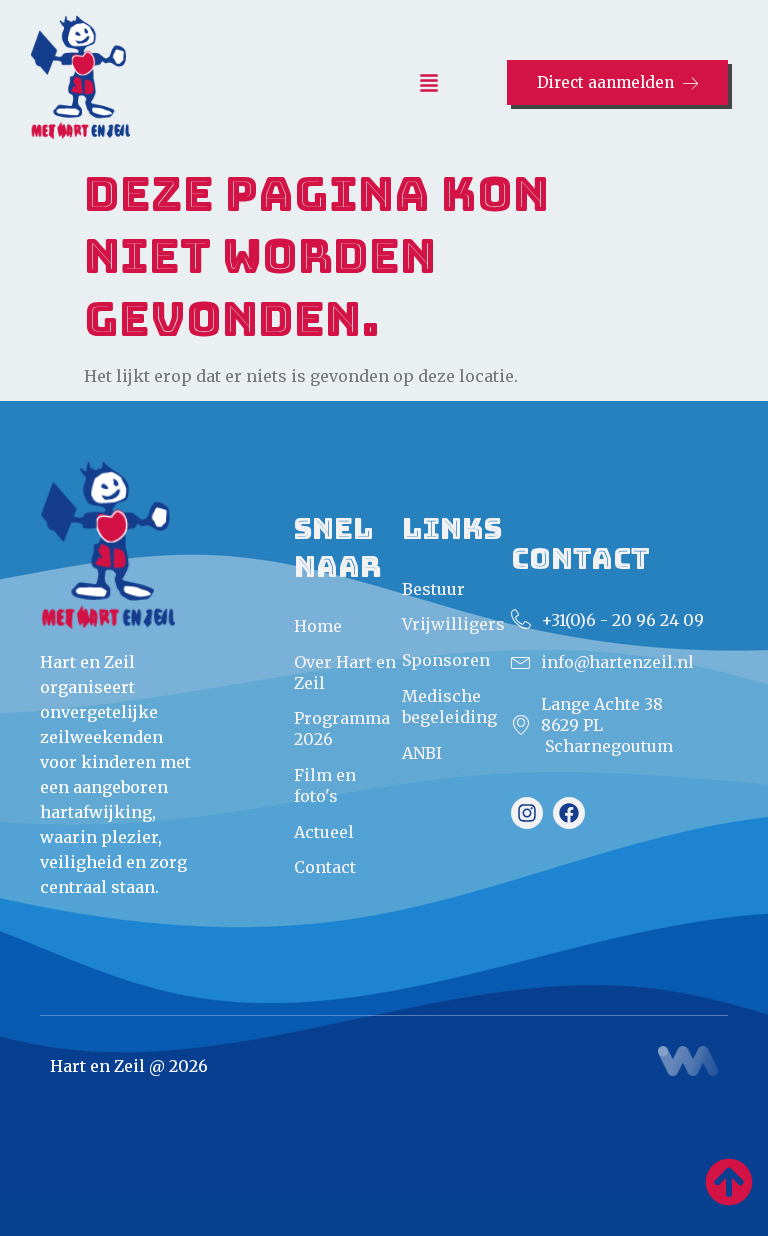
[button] (429, 84)
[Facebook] (569, 813)
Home (318, 626)
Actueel (324, 832)
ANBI (422, 753)
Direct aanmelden (605, 82)
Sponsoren (446, 660)
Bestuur (433, 589)
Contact (325, 867)
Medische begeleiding (449, 706)
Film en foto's (325, 785)
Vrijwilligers (453, 624)
